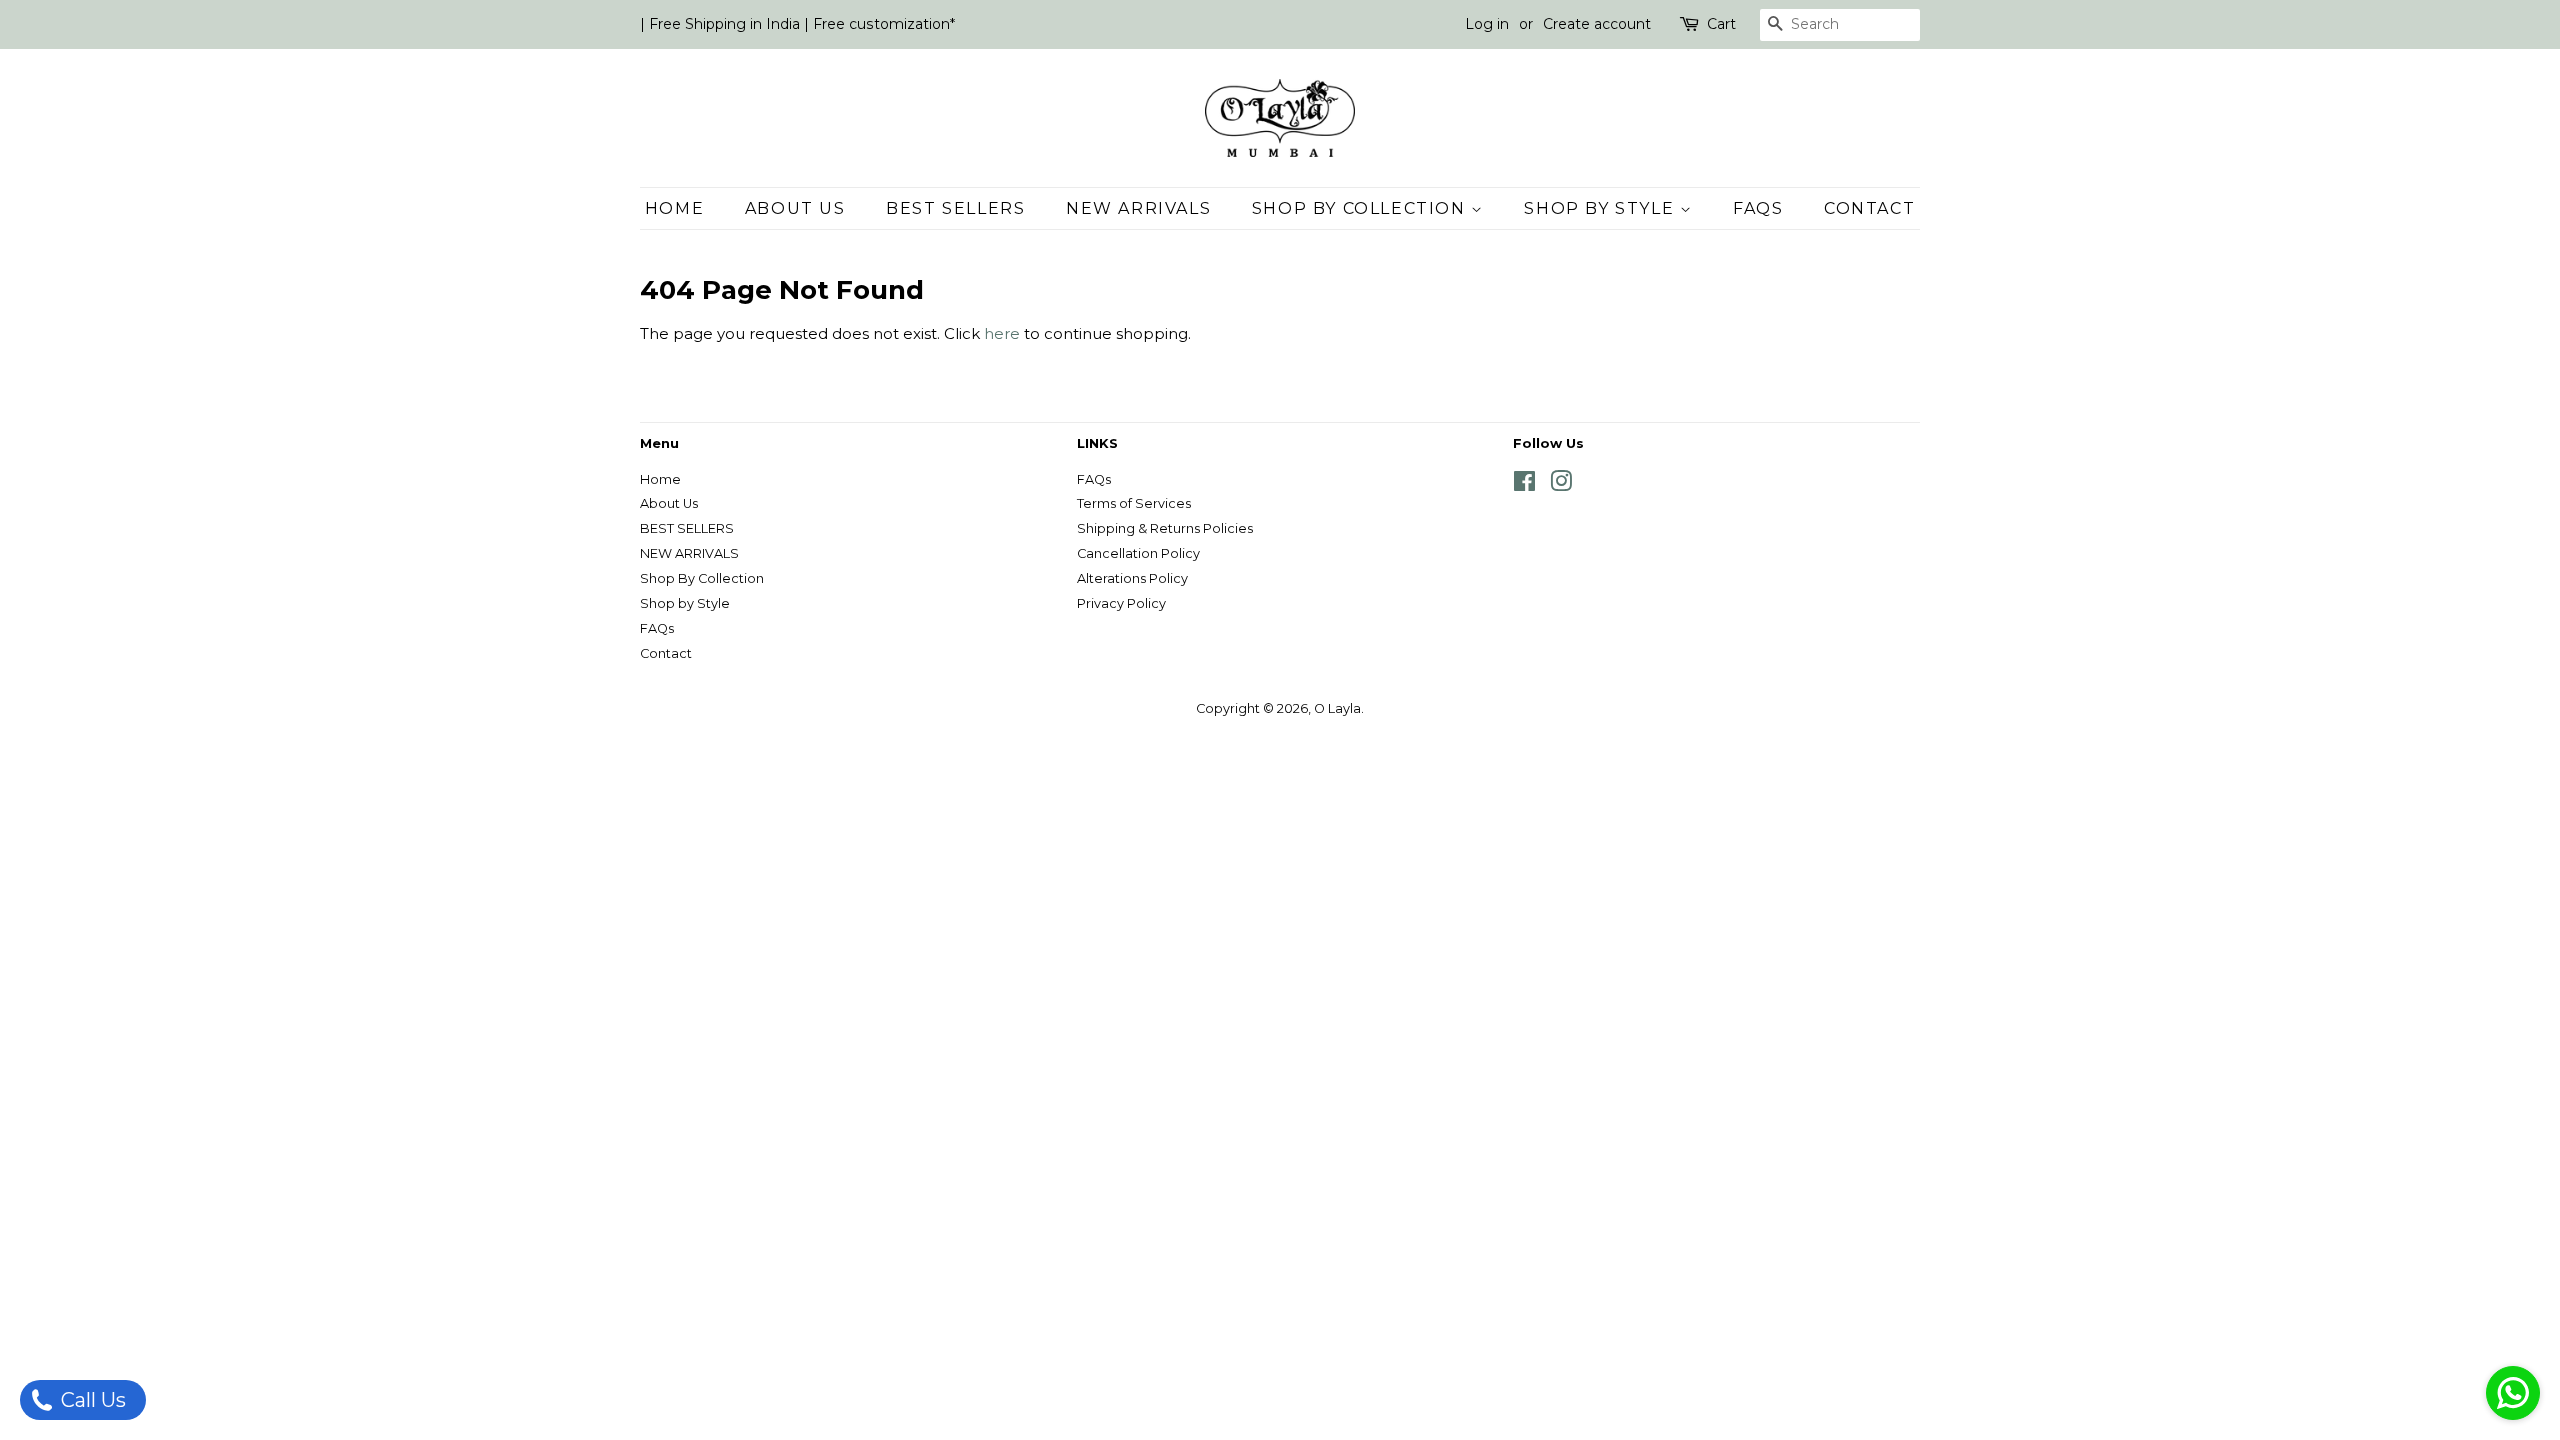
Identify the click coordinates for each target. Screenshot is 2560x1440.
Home (674, 208)
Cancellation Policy (1138, 553)
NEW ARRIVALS (1138, 208)
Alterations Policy (1132, 578)
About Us (795, 208)
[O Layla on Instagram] (1561, 485)
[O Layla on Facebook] (1524, 485)
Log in (1487, 24)
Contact (1869, 208)
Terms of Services (1134, 503)
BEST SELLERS (955, 208)
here (1002, 333)
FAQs (1758, 208)
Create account (1597, 24)
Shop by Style (1601, 208)
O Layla (1337, 708)
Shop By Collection (1361, 208)
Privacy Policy (1121, 603)
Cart (1721, 24)
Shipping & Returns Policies (1165, 528)
